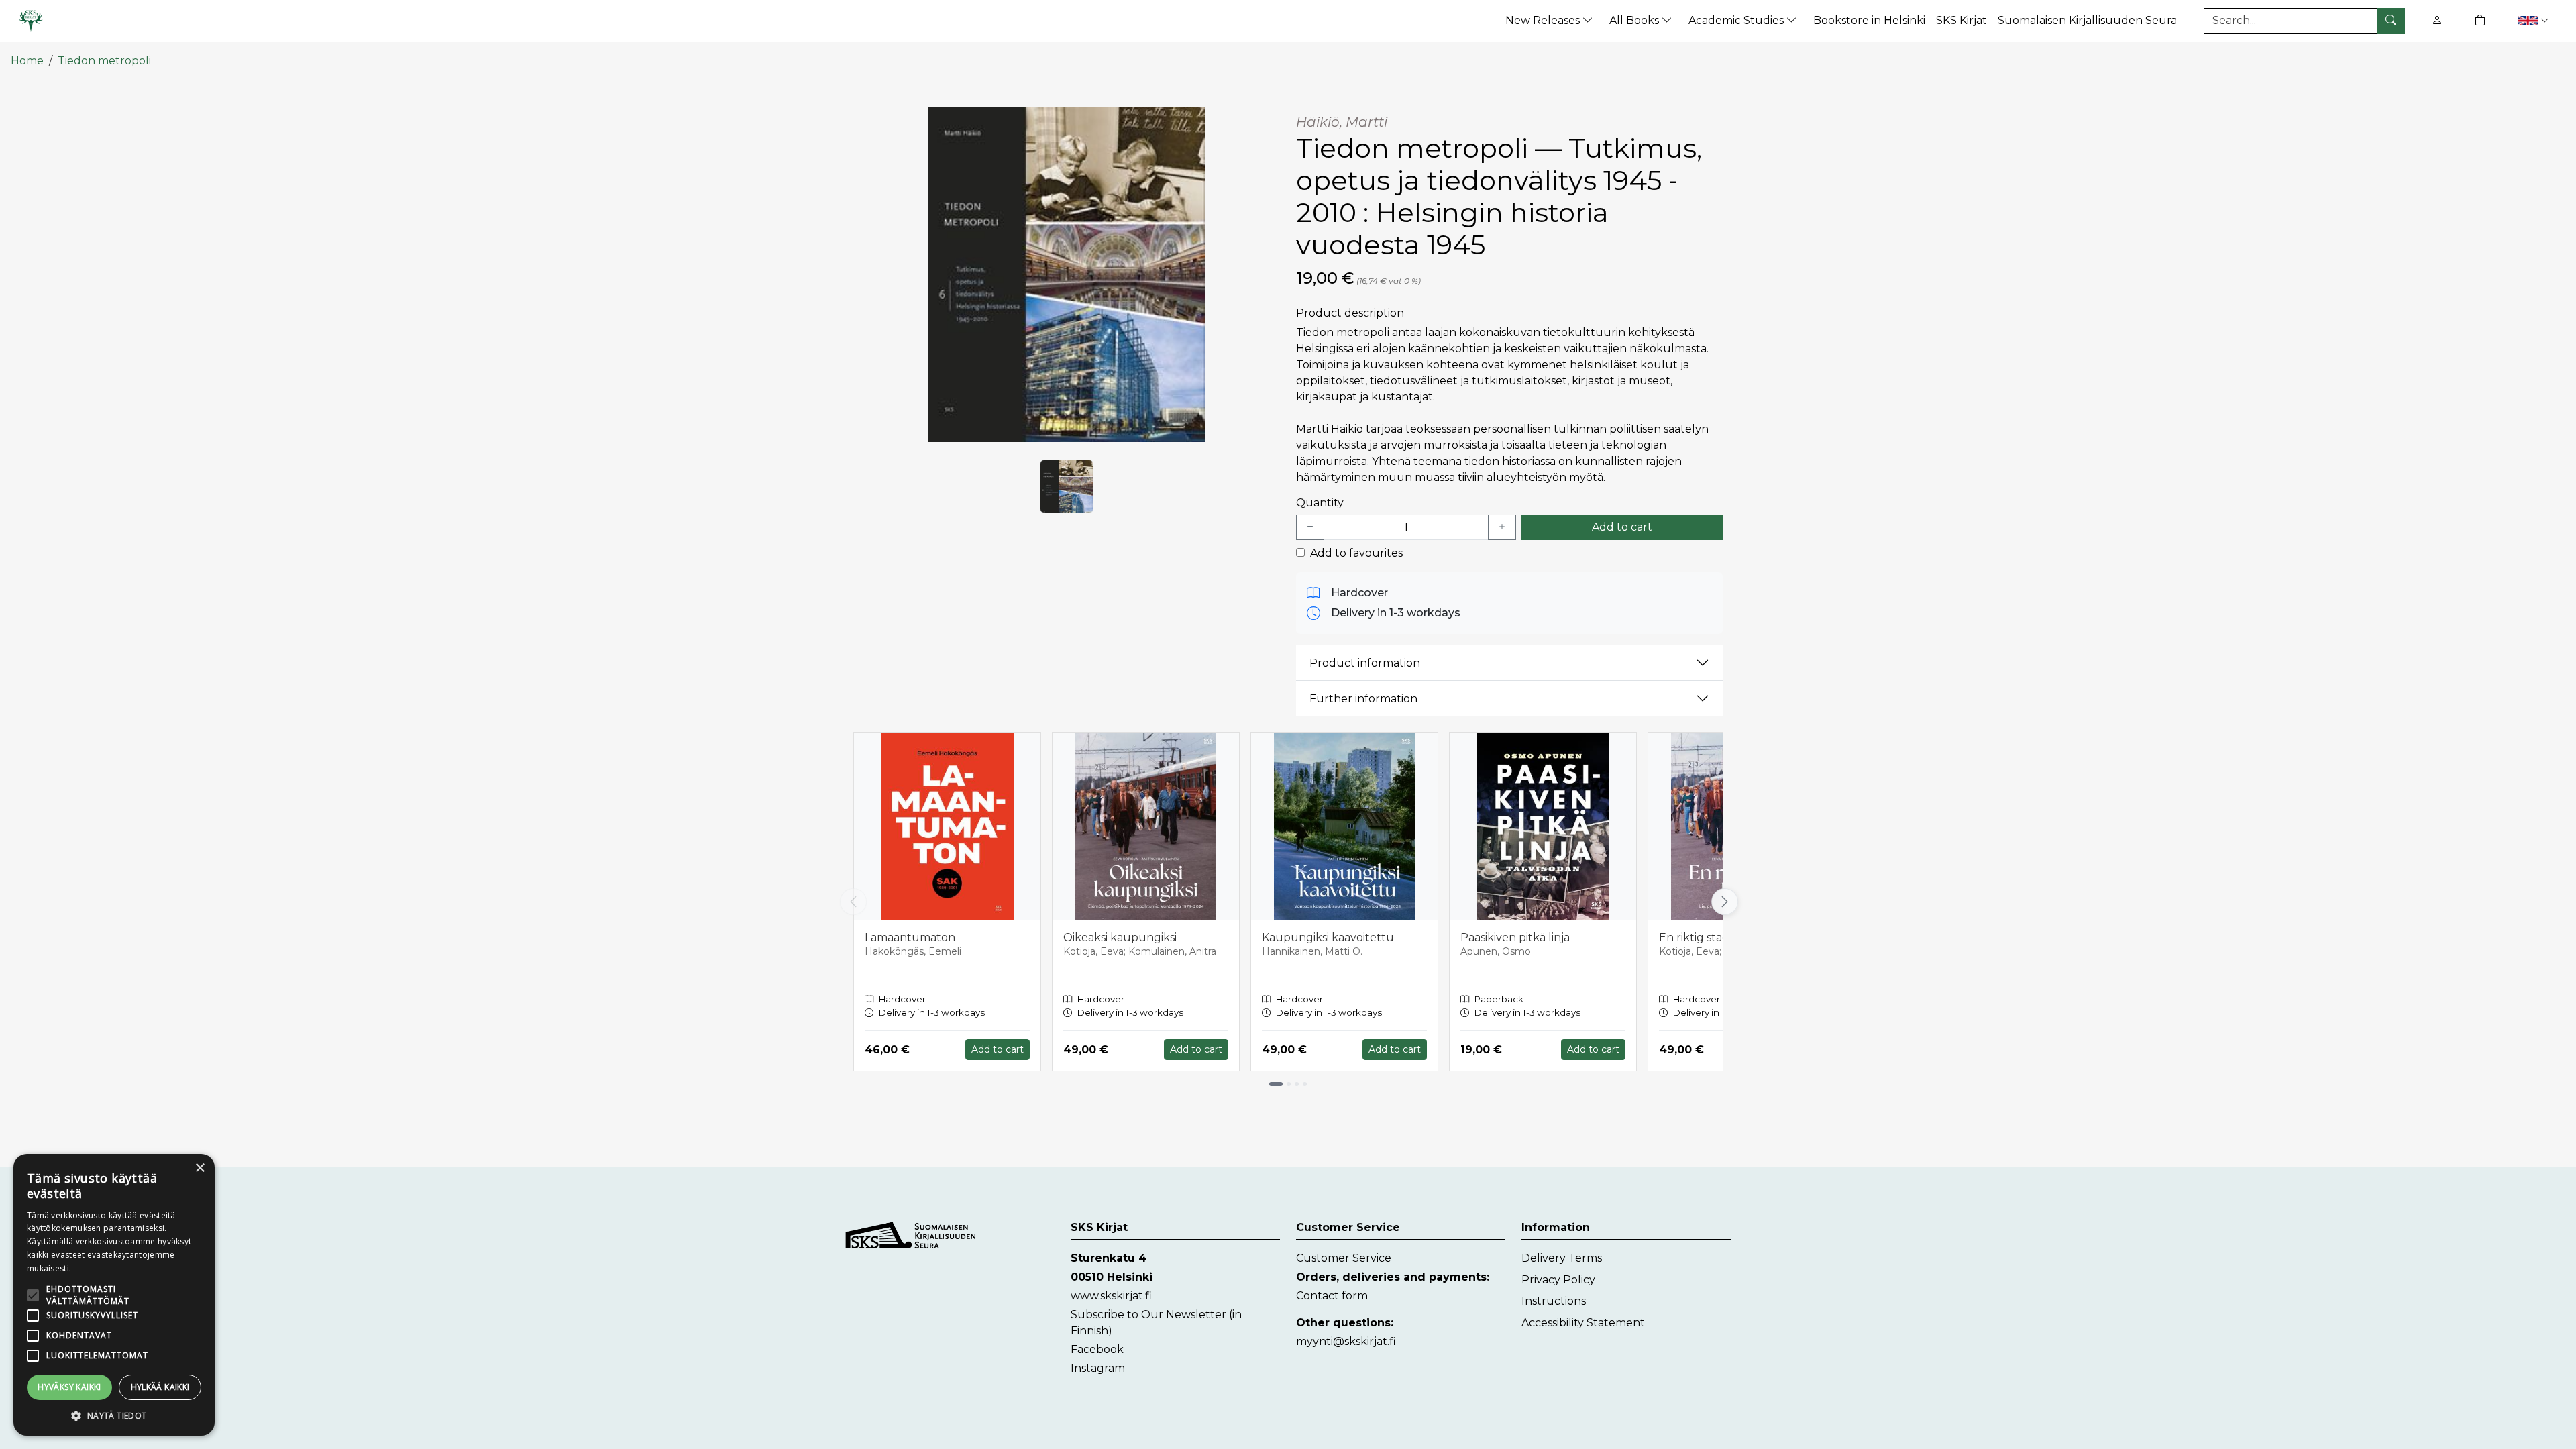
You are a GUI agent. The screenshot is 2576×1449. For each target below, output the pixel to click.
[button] (2535, 20)
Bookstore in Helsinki (1869, 20)
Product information (1365, 663)
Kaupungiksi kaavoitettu (1328, 937)
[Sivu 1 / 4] (1276, 1084)
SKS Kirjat (1962, 20)
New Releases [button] (1544, 20)
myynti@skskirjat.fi (1346, 1341)
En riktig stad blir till (1712, 937)
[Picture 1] (1067, 486)
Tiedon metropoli (104, 61)
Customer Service (1344, 1258)
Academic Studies (1737, 20)
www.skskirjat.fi (1111, 1296)
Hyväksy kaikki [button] (69, 1387)
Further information (1363, 699)
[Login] (2437, 20)
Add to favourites (1356, 553)
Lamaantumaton (910, 937)
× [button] (200, 1168)
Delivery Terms (1562, 1258)
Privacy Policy (1558, 1280)
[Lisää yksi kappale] (1502, 527)
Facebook (1097, 1349)
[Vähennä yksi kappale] (1310, 527)
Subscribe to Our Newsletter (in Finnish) (1156, 1323)
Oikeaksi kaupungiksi (1120, 937)
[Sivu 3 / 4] (1297, 1084)
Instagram (1098, 1368)
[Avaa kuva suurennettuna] (1067, 274)
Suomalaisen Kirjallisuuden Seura (2087, 20)
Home (27, 61)
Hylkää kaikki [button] (160, 1387)
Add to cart (1622, 527)
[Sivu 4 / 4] (1305, 1084)
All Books (1635, 20)
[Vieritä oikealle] (1723, 902)
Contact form (1332, 1296)
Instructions (1554, 1301)
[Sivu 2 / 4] (1289, 1084)
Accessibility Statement (1583, 1323)
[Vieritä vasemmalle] (853, 902)
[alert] (114, 1295)
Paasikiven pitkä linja (1515, 937)
